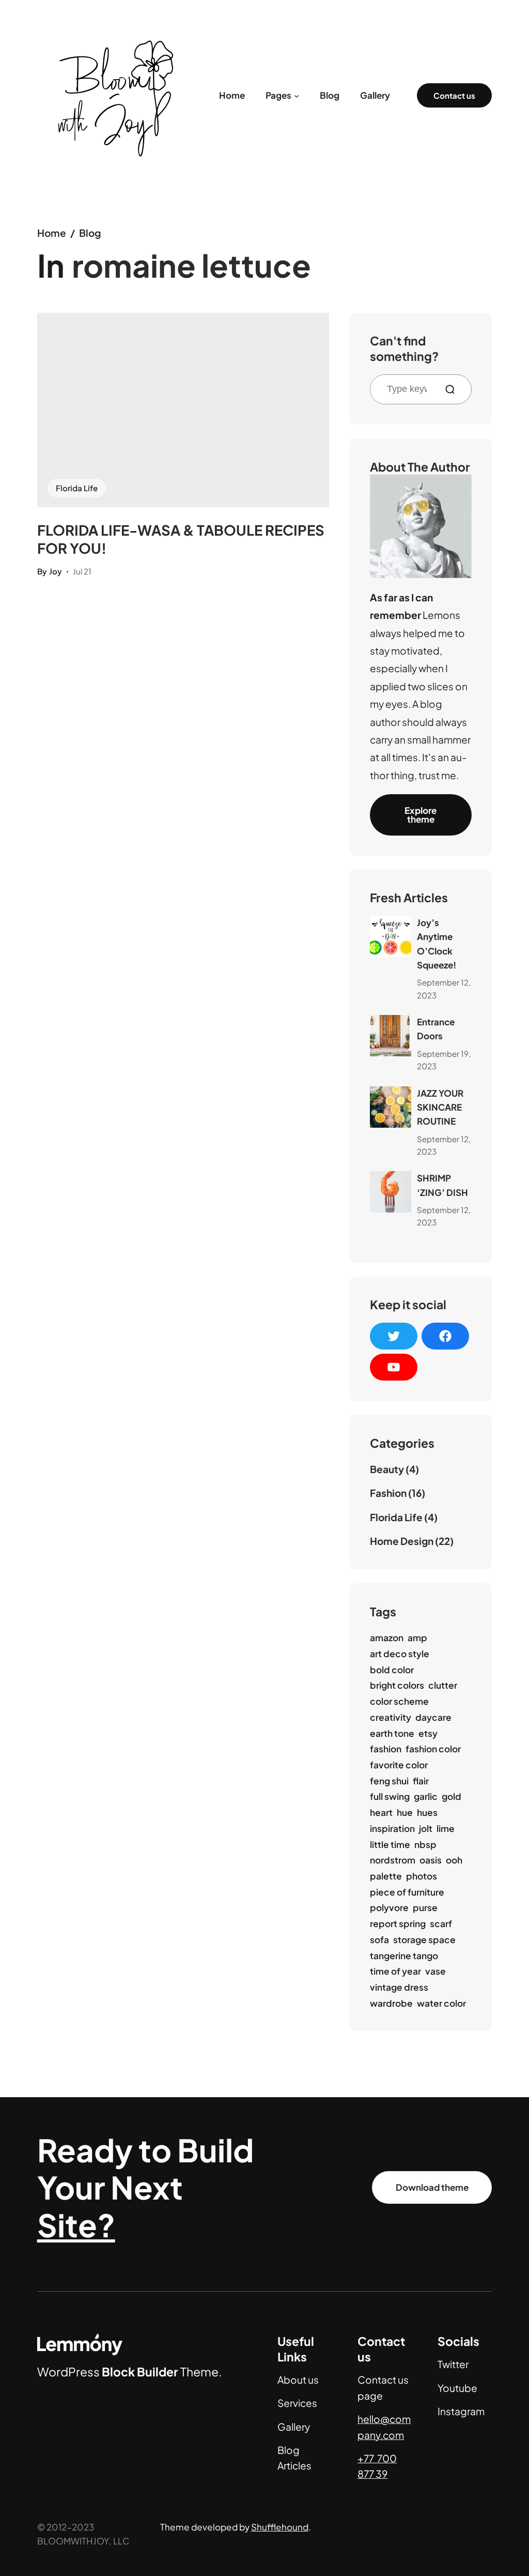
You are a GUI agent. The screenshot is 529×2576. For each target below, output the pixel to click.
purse (425, 1907)
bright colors (397, 1685)
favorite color (399, 1765)
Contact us (454, 95)
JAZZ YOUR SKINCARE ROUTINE (440, 1107)
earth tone (392, 1733)
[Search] (454, 389)
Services (297, 2403)
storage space (424, 1939)
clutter (443, 1685)
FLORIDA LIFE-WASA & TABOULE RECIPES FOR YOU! (181, 539)
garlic (426, 1796)
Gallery (294, 2427)
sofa (379, 1939)
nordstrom (393, 1860)
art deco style (400, 1654)
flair (421, 1781)
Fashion (388, 1493)
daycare (433, 1717)
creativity (391, 1717)
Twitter (453, 2364)
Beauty (387, 1469)
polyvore (389, 1907)
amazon (387, 1638)
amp (417, 1638)
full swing (390, 1796)
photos (422, 1876)
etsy (428, 1733)
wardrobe (391, 2003)
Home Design (402, 1541)
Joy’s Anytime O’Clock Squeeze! (437, 944)
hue (405, 1812)
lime (446, 1828)
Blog (90, 233)
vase (435, 1971)
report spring (398, 1923)
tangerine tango (404, 1956)
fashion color (433, 1749)
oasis (431, 1860)
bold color (392, 1670)
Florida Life (77, 488)
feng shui (389, 1781)
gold (452, 1796)
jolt (426, 1828)
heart (381, 1812)
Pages (278, 95)
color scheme (399, 1701)
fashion (386, 1749)
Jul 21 (82, 571)
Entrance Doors (436, 1029)
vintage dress (399, 1987)
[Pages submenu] (297, 95)
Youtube (457, 2388)
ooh (454, 1860)
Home (52, 233)
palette (386, 1876)
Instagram (461, 2411)
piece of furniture (407, 1892)
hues (427, 1812)
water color (441, 2003)
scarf (441, 1923)
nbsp (425, 1844)
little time (390, 1844)
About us (298, 2380)
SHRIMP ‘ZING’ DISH (442, 1185)
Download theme (432, 2187)
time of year (395, 1971)
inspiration (392, 1828)
